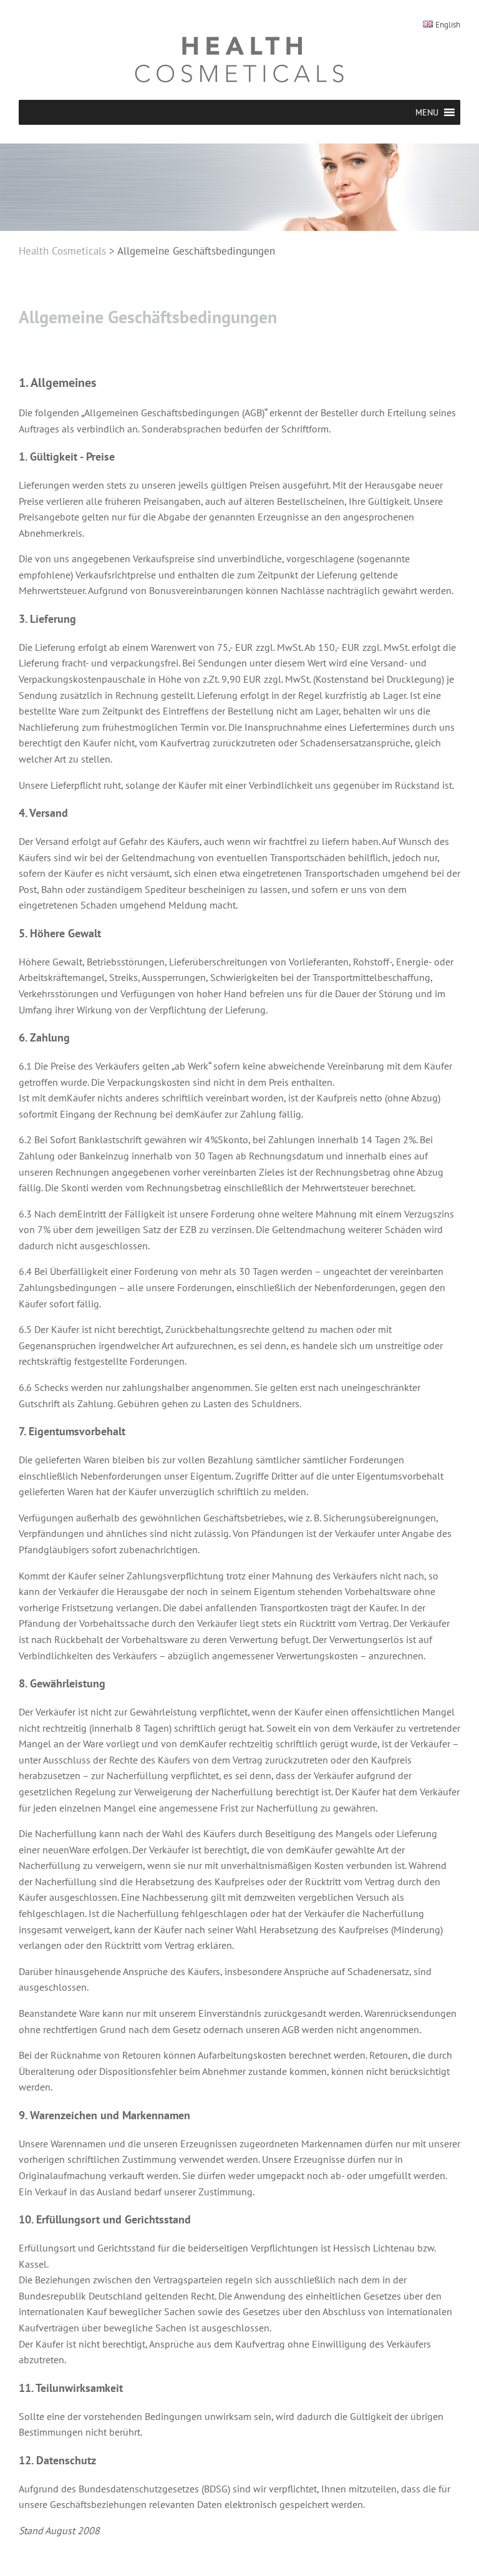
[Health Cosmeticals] (239, 59)
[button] (427, 112)
